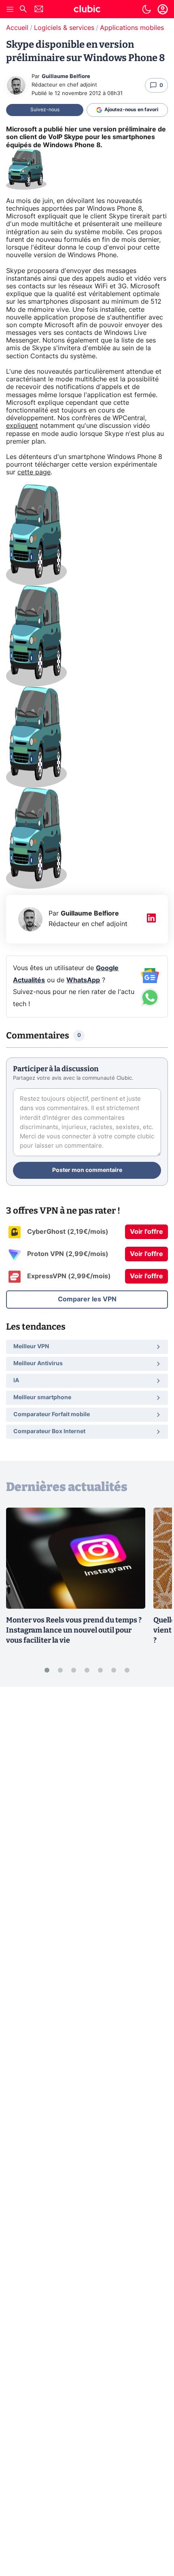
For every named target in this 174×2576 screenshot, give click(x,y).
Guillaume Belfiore (66, 77)
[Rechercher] (23, 10)
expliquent (22, 426)
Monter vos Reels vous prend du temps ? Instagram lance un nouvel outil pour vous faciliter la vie (74, 1630)
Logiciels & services (64, 28)
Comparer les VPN (87, 1299)
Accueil (17, 28)
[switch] (146, 9)
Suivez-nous (45, 110)
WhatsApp (83, 980)
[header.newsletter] (39, 10)
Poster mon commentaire (87, 1170)
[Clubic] (87, 10)
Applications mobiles (132, 28)
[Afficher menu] (10, 9)
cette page (34, 472)
